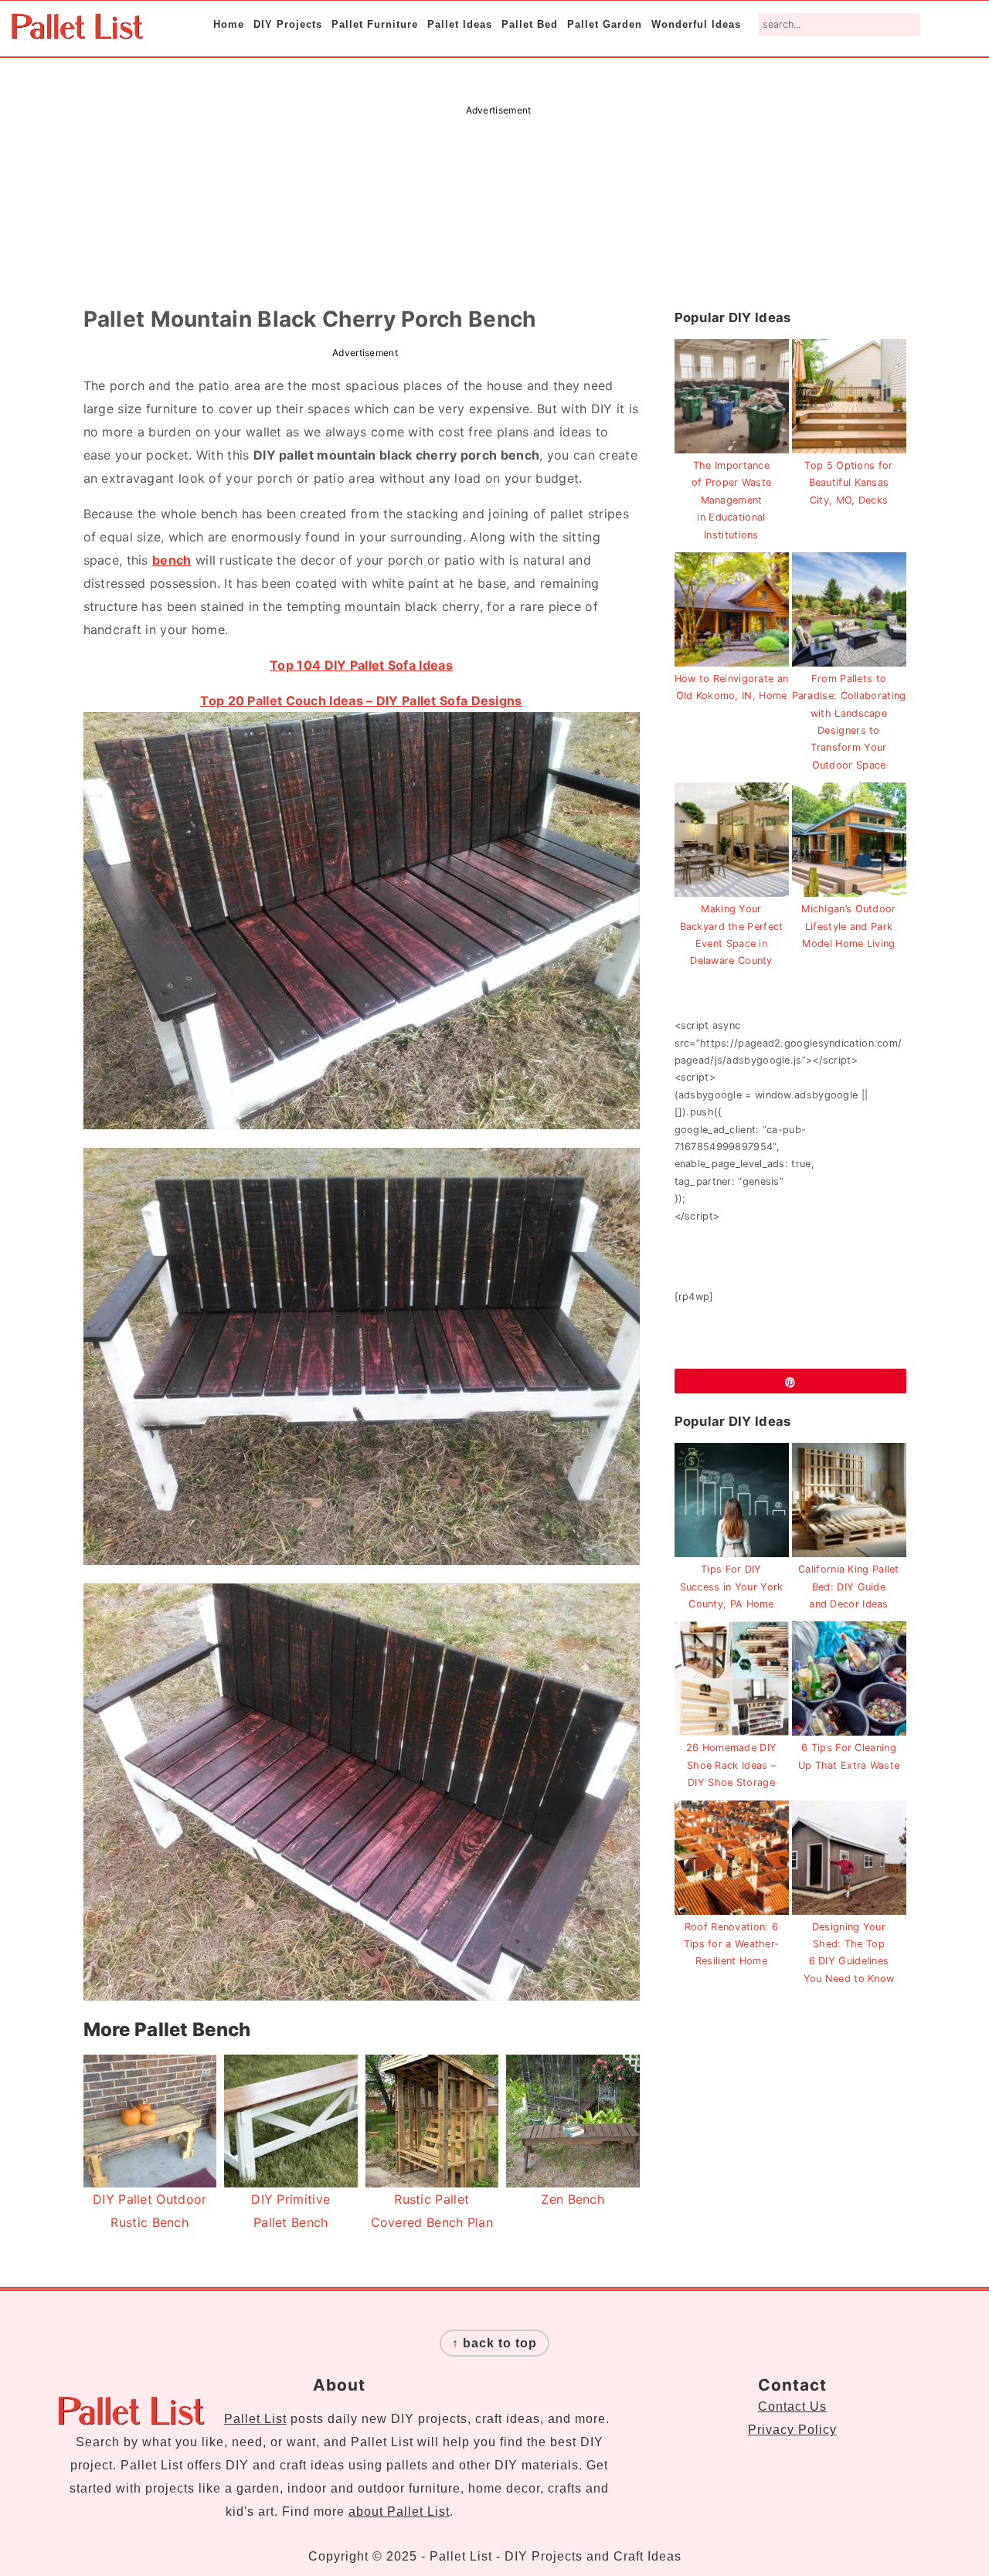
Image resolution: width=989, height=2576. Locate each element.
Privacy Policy (792, 2430)
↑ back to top (494, 2343)
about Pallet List (399, 2512)
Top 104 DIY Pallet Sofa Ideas (361, 665)
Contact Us (792, 2406)
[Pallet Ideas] (77, 31)
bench (172, 560)
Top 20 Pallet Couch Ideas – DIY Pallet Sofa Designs (361, 701)
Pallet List (255, 2419)
